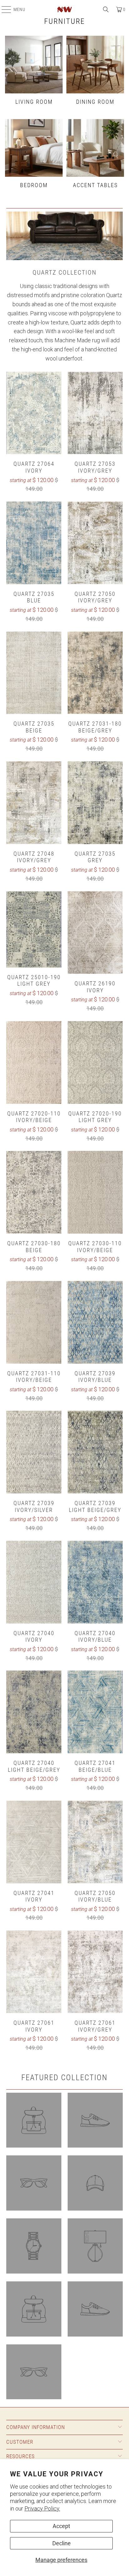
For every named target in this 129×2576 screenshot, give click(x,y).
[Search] (106, 9)
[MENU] (3, 9)
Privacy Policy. (42, 2508)
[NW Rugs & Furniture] (64, 9)
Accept (61, 2526)
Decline (62, 2543)
